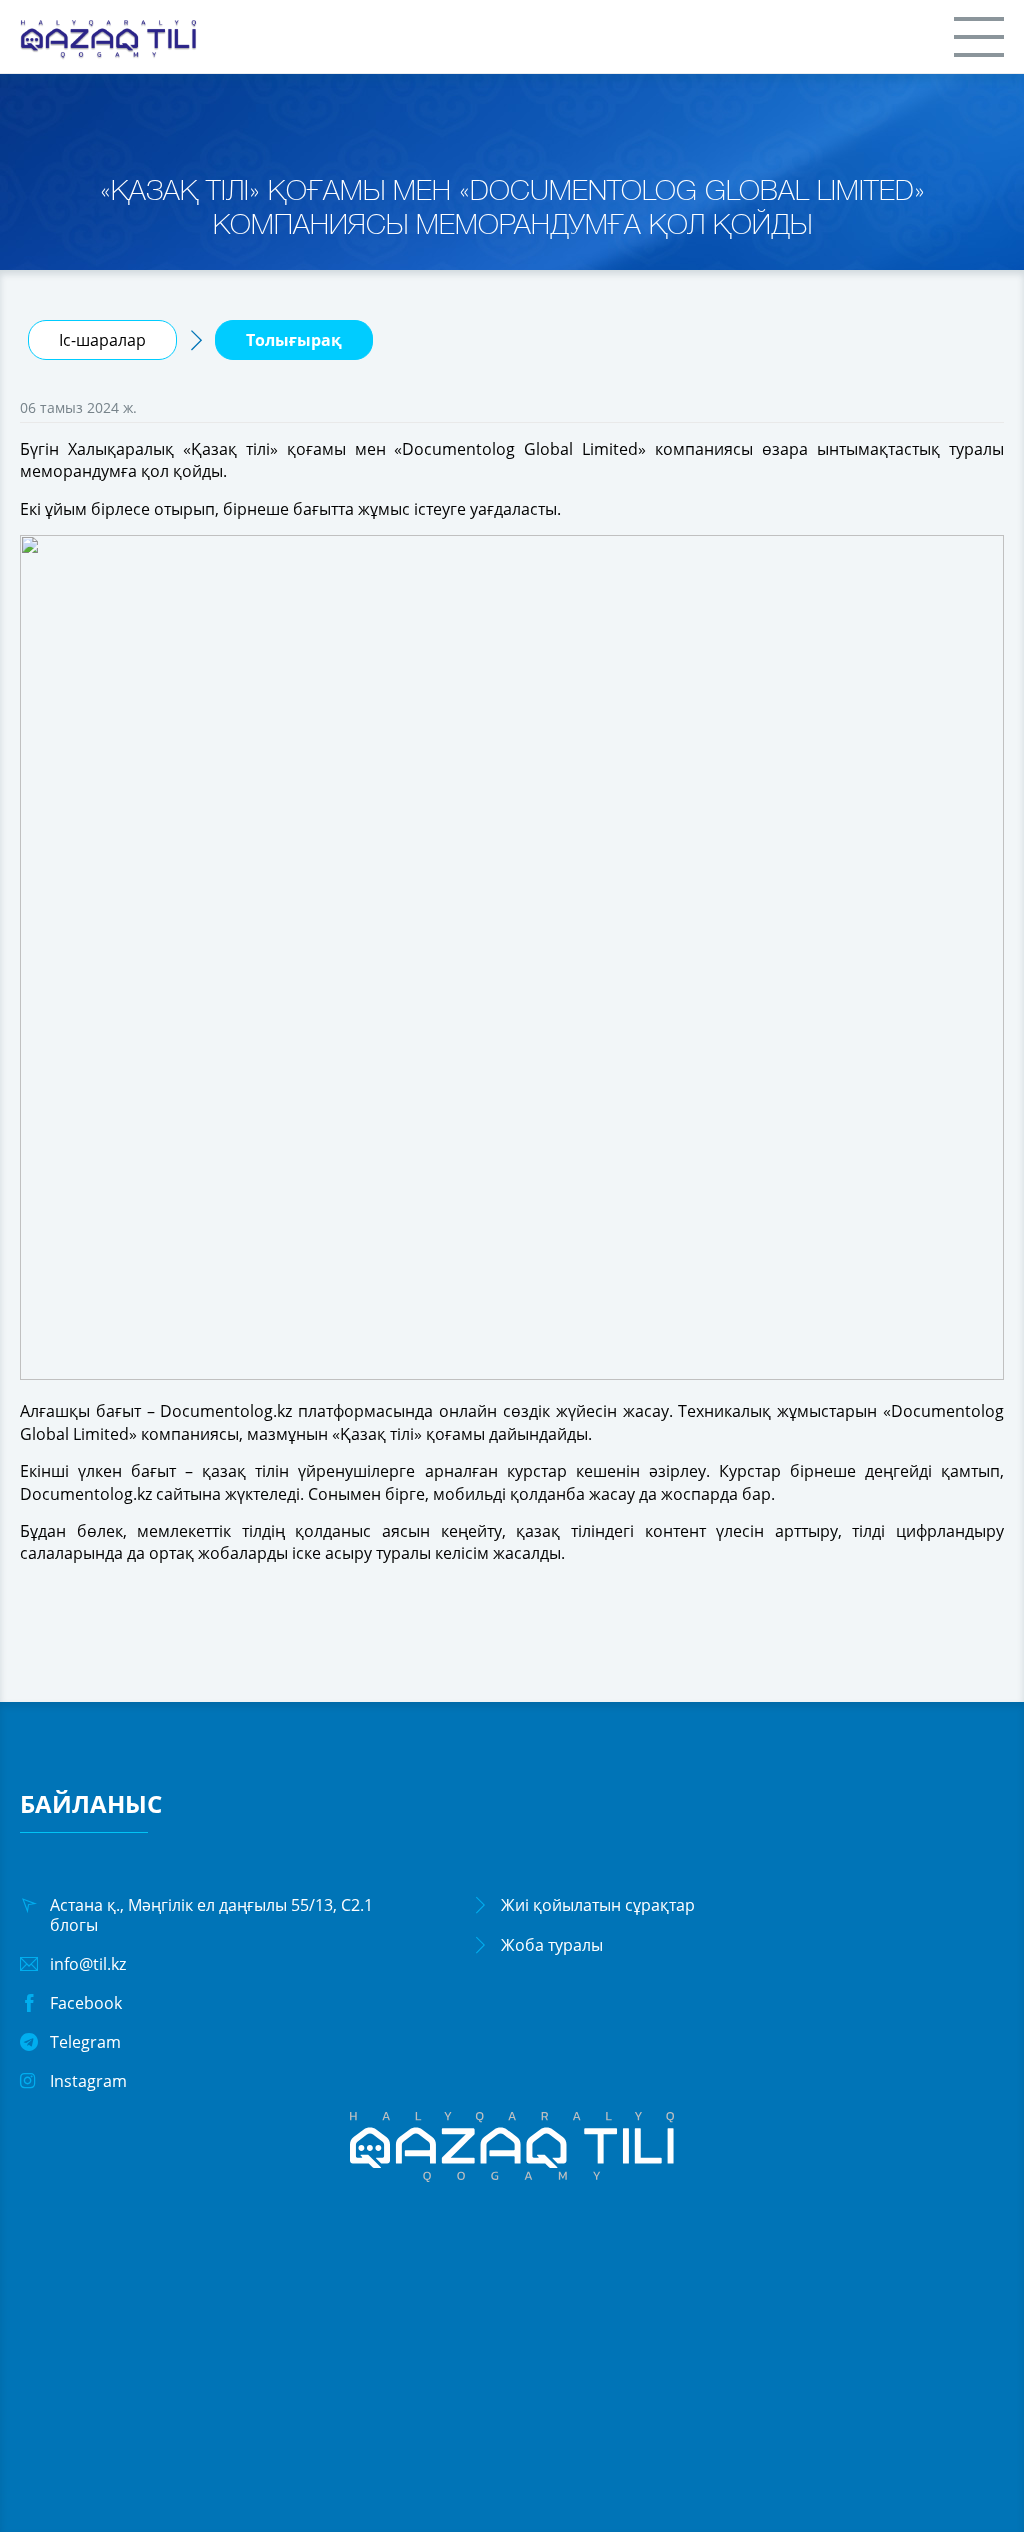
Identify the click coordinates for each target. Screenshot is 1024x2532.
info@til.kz (88, 1964)
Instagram (88, 2081)
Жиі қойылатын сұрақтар (598, 1905)
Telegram (85, 2042)
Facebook (86, 2003)
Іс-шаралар (102, 340)
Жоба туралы (552, 1945)
